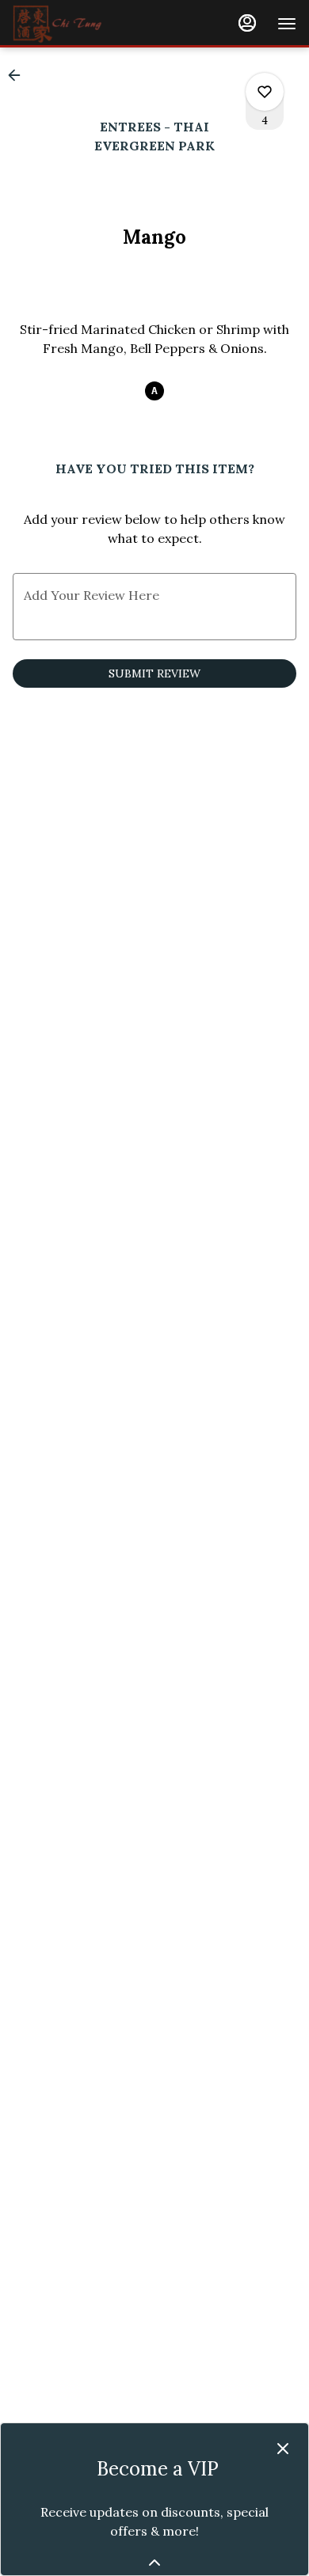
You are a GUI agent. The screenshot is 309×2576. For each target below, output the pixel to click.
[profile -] (247, 23)
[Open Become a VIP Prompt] (154, 2563)
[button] (19, 75)
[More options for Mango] (265, 92)
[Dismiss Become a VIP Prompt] (283, 2449)
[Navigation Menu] (287, 24)
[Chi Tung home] (84, 24)
